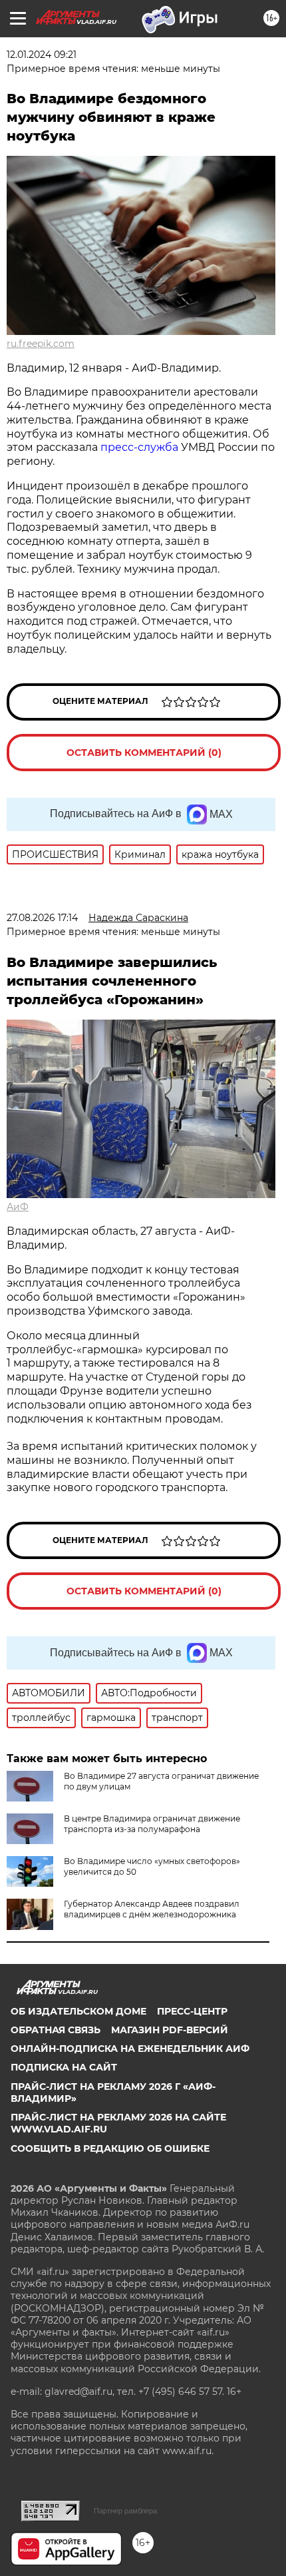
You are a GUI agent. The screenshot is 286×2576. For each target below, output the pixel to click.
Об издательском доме (78, 2011)
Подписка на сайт (64, 2067)
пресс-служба (139, 447)
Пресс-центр (192, 2011)
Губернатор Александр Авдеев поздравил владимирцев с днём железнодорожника (152, 1909)
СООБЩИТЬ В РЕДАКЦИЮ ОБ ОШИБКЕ (110, 2148)
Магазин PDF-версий (170, 2030)
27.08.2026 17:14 (42, 918)
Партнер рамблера (125, 2511)
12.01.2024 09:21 (42, 55)
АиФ (18, 1207)
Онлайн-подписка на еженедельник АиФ (130, 2049)
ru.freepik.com (41, 344)
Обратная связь (56, 2030)
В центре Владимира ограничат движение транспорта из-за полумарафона (152, 1824)
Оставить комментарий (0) (144, 753)
